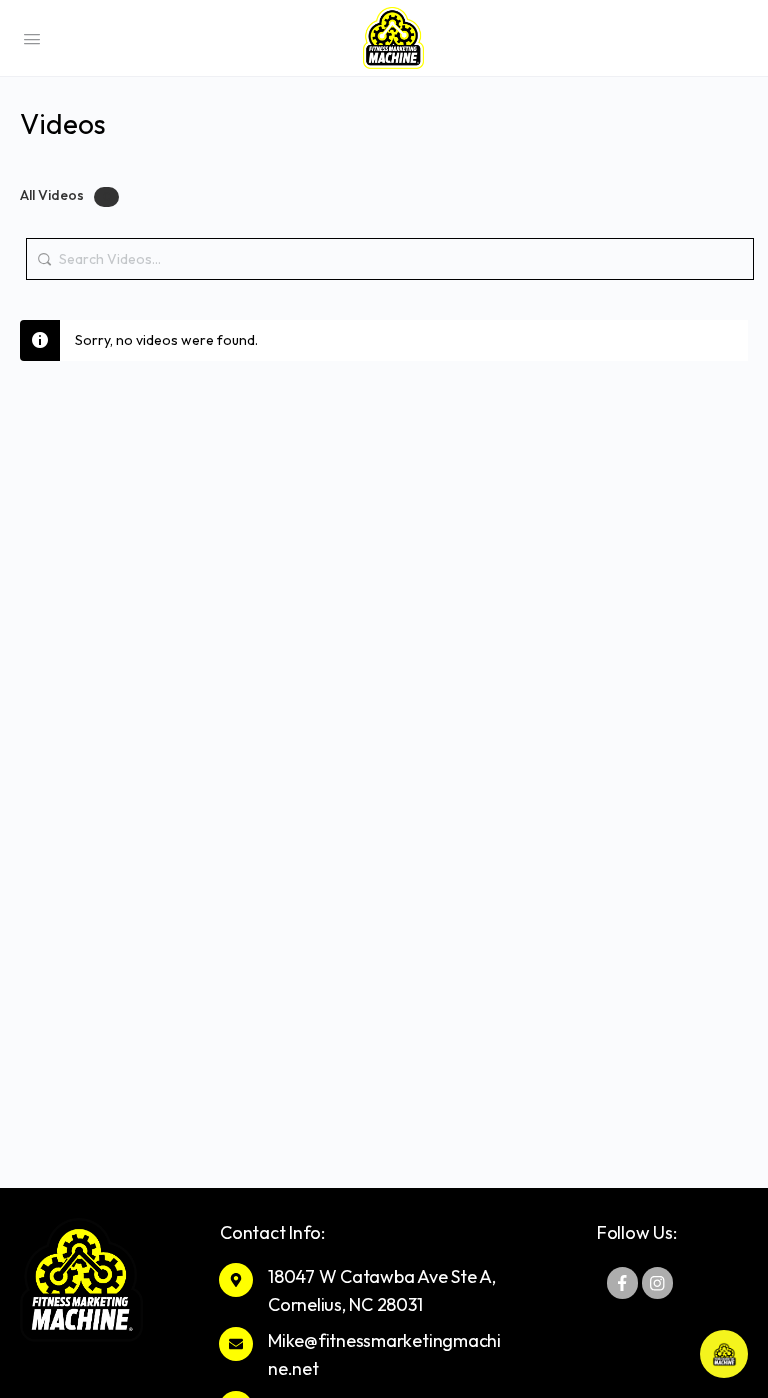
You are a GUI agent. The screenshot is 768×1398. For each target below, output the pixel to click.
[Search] (46, 249)
